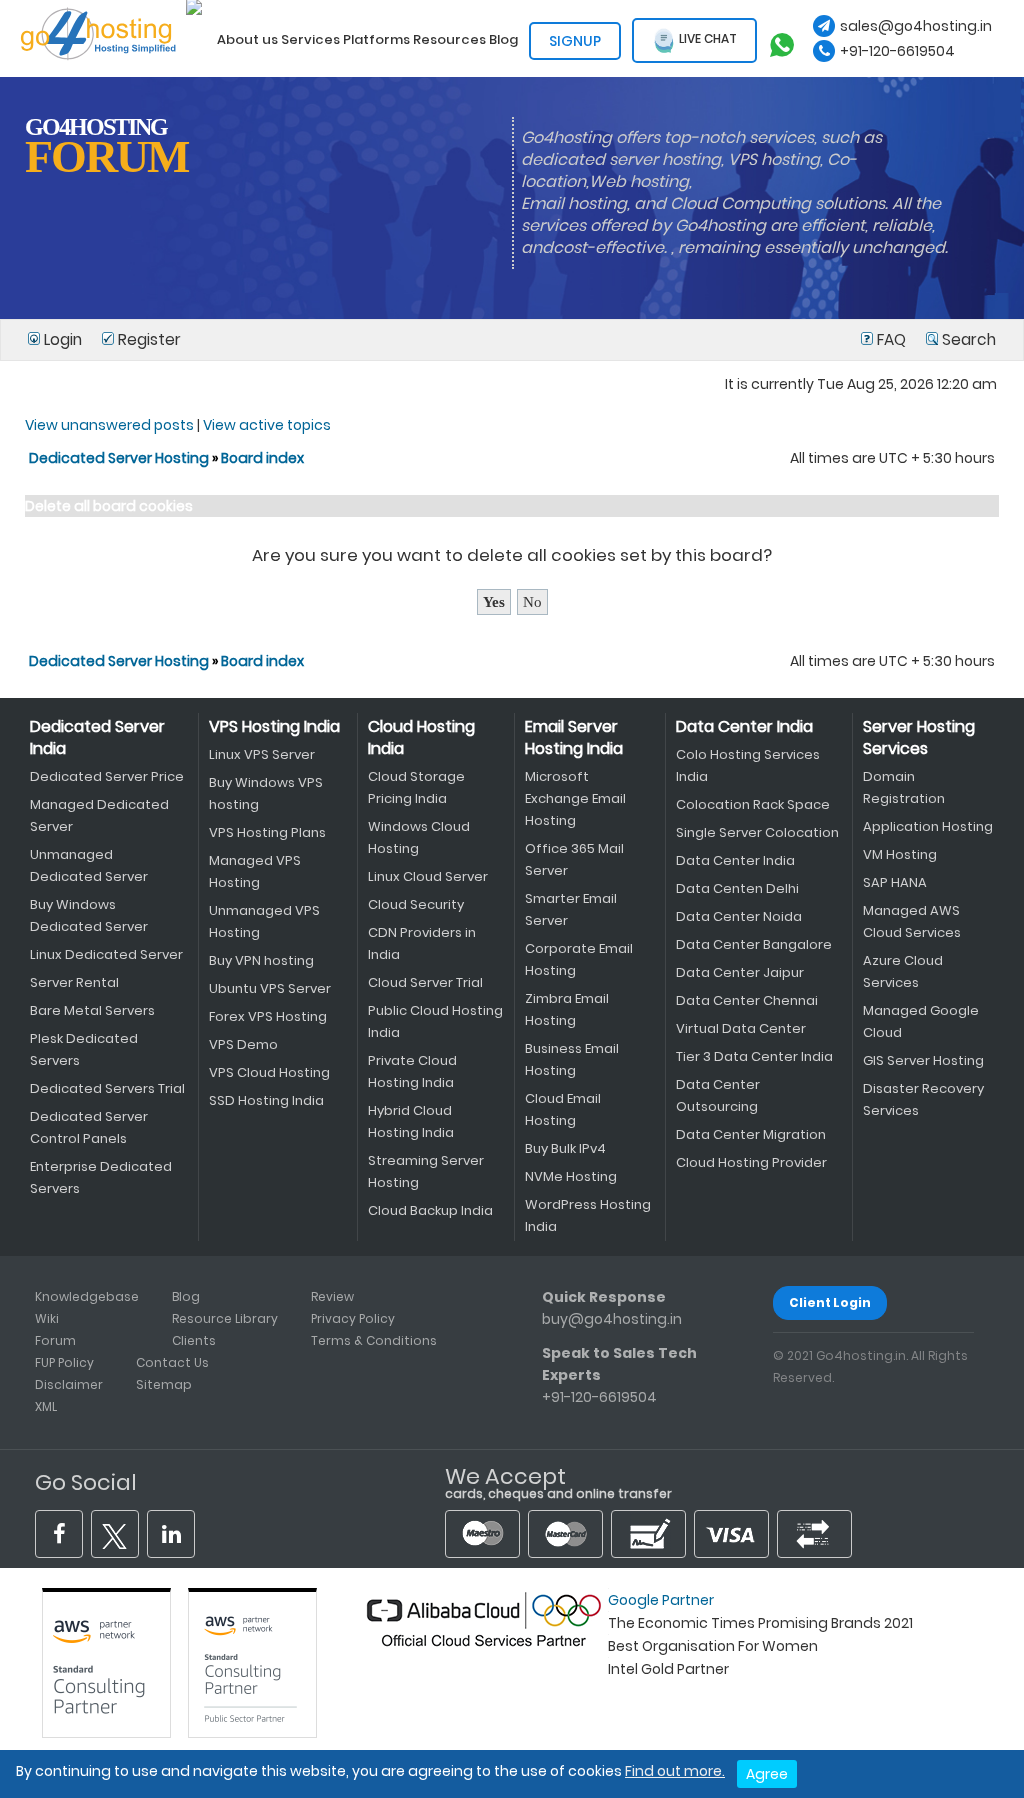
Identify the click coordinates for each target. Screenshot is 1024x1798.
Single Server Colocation (757, 832)
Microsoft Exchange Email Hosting (575, 798)
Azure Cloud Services (903, 971)
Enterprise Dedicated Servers (101, 1177)
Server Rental (74, 982)
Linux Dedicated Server (106, 954)
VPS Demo (243, 1044)
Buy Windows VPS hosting (266, 793)
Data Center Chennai (747, 1000)
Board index (262, 458)
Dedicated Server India (97, 737)
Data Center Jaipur (740, 972)
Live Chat (706, 39)
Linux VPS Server (262, 754)
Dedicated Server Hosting (120, 458)
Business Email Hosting (572, 1059)
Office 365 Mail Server (574, 859)
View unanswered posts (109, 425)
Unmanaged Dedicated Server (89, 865)
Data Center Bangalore (754, 944)
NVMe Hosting (571, 1176)
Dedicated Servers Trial (107, 1088)
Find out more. (675, 1771)
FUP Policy (64, 1362)
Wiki (47, 1318)
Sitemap (164, 1384)
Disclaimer (69, 1384)
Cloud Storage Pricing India (416, 787)
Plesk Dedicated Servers (84, 1049)
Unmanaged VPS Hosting (264, 921)
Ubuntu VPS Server (270, 988)
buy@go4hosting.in (612, 1319)
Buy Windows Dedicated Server (89, 915)
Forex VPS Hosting (268, 1016)
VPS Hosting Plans (267, 832)
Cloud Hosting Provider (751, 1162)
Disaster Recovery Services (923, 1099)
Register (147, 339)
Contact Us (172, 1362)
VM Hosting (900, 854)
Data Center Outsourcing (718, 1095)
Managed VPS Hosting (255, 871)
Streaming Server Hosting (426, 1171)
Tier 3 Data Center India (754, 1056)
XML (46, 1406)
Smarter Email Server (571, 909)
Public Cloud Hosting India (435, 1021)
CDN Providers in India (422, 943)
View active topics (267, 425)
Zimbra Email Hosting (567, 1009)
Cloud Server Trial (425, 982)
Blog (186, 1296)
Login (63, 339)
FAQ (891, 339)
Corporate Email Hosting (579, 959)
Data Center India (744, 726)
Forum (55, 1340)
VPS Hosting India (274, 726)
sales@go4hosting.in (916, 26)
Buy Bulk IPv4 (565, 1148)
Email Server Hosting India (574, 737)
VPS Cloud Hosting (269, 1072)
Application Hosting (928, 826)
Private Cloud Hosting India (412, 1071)
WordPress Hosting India (588, 1215)
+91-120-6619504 (897, 51)
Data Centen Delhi (737, 888)
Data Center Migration (751, 1134)
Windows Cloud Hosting (419, 837)
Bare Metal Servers (92, 1010)
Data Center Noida (739, 916)
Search (967, 339)
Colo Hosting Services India (748, 765)
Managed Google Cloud (921, 1021)
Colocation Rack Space (753, 804)
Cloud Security (416, 904)
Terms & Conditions (374, 1340)
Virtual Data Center (741, 1028)
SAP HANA (895, 882)
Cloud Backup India (430, 1210)
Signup (575, 41)
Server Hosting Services (919, 737)
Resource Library (225, 1318)
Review (332, 1296)
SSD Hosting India (266, 1100)
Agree (767, 1774)
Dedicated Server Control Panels (89, 1127)
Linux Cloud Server (428, 876)
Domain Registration (904, 787)
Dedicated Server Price (107, 776)
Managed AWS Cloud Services (912, 921)
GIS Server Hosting (923, 1060)
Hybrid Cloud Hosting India (411, 1121)
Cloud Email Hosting (563, 1109)
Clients (194, 1340)
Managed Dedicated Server (99, 815)
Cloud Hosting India (421, 737)
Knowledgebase (87, 1296)
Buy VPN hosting (261, 960)
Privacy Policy (353, 1318)
